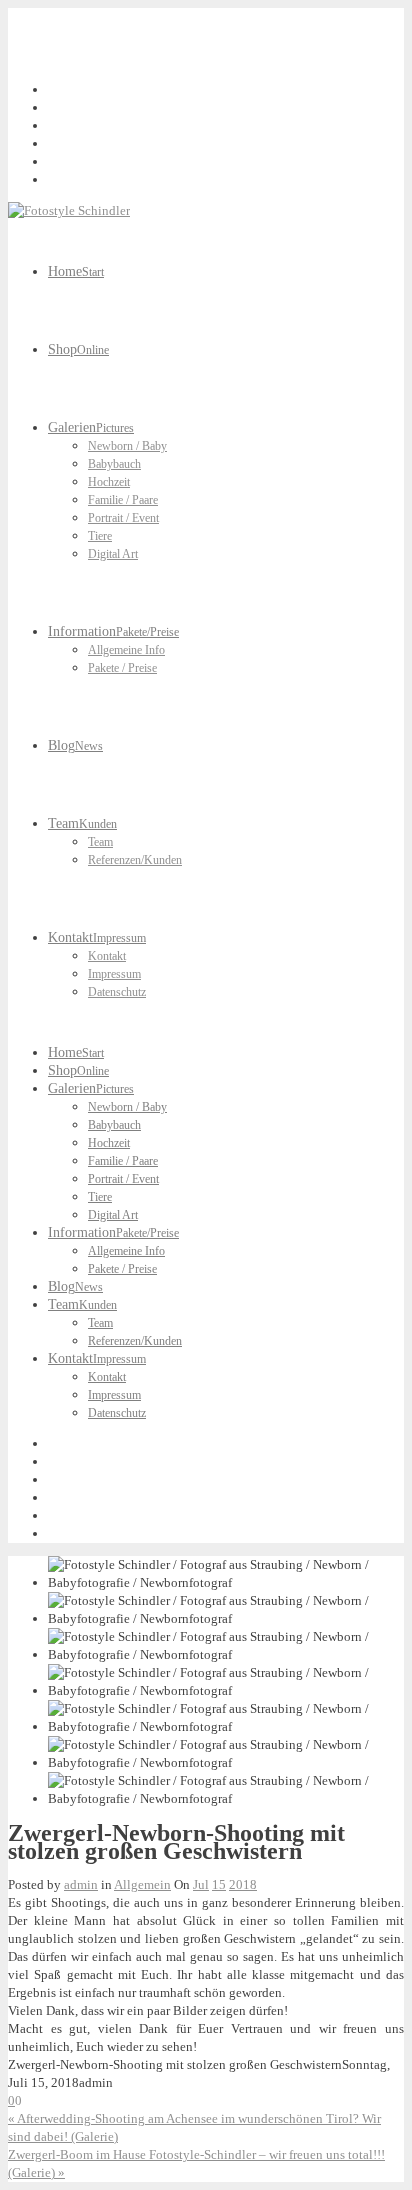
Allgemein (142, 1884)
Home (76, 271)
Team (82, 823)
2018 (243, 1884)
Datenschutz (117, 992)
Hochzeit (109, 482)
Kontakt (97, 937)
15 (219, 1884)
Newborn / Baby (127, 446)
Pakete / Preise (122, 668)
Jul (201, 1884)
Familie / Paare (123, 500)
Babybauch (114, 464)
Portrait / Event (123, 518)
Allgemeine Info (126, 650)
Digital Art (113, 554)
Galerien (91, 427)
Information (113, 631)
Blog (75, 745)
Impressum (114, 974)
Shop (78, 349)
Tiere (100, 536)
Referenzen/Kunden (135, 860)
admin (81, 1884)
